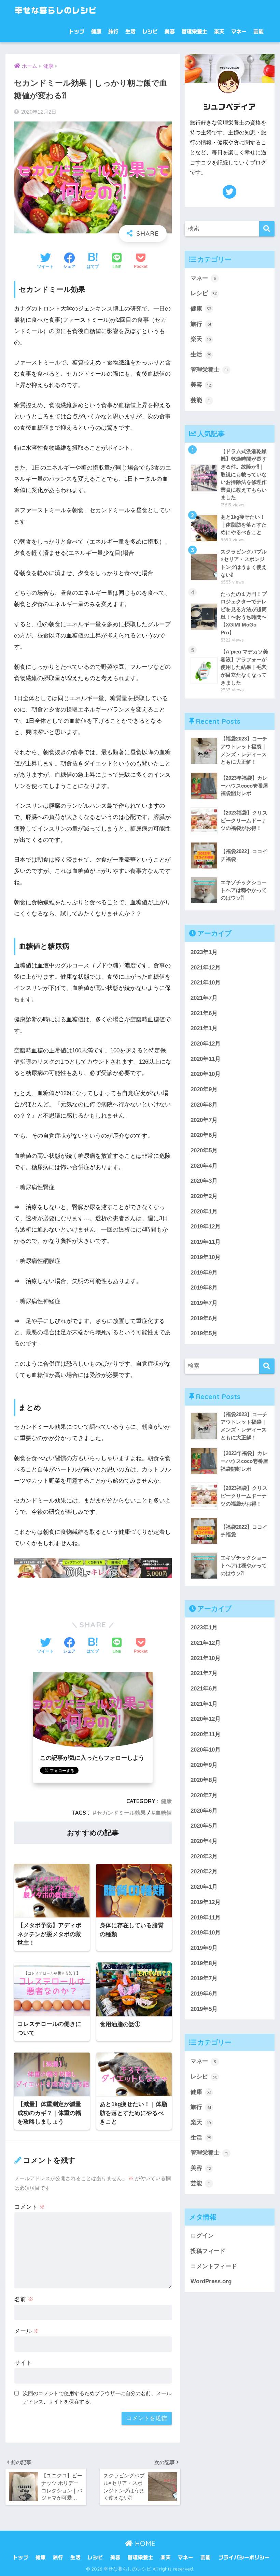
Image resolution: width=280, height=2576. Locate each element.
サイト (23, 2363)
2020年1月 (204, 1212)
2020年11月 (206, 1059)
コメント (30, 2207)
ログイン (202, 2236)
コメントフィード (214, 2266)
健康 (96, 32)
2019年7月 (204, 1303)
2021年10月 (206, 983)
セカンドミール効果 (121, 1813)
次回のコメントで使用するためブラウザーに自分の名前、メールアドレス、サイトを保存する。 (97, 2398)
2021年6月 (204, 1013)
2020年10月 (206, 1074)
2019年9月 (204, 1273)
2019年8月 (204, 1288)
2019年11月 (206, 1242)
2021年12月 (206, 968)
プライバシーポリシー (244, 2557)
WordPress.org (211, 2281)
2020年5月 (204, 1150)
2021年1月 (204, 1028)
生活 (130, 32)
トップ (77, 32)
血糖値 (164, 1813)
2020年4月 (204, 1166)
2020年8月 (204, 1105)
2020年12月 (206, 1044)
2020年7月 (204, 1120)
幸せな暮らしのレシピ (56, 10)
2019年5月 (204, 1333)
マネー (239, 32)
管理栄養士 (194, 32)
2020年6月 (204, 1135)
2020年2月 (204, 1196)
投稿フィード (208, 2251)
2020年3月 (204, 1181)
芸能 (258, 32)
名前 (24, 2299)
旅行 (113, 32)
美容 (170, 32)
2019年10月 (206, 1257)
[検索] (267, 229)
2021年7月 (204, 998)
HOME (144, 2543)
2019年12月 (206, 1227)
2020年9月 (204, 1089)
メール (27, 2331)
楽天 (219, 32)
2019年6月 (204, 1318)
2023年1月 (204, 952)
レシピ (150, 32)
